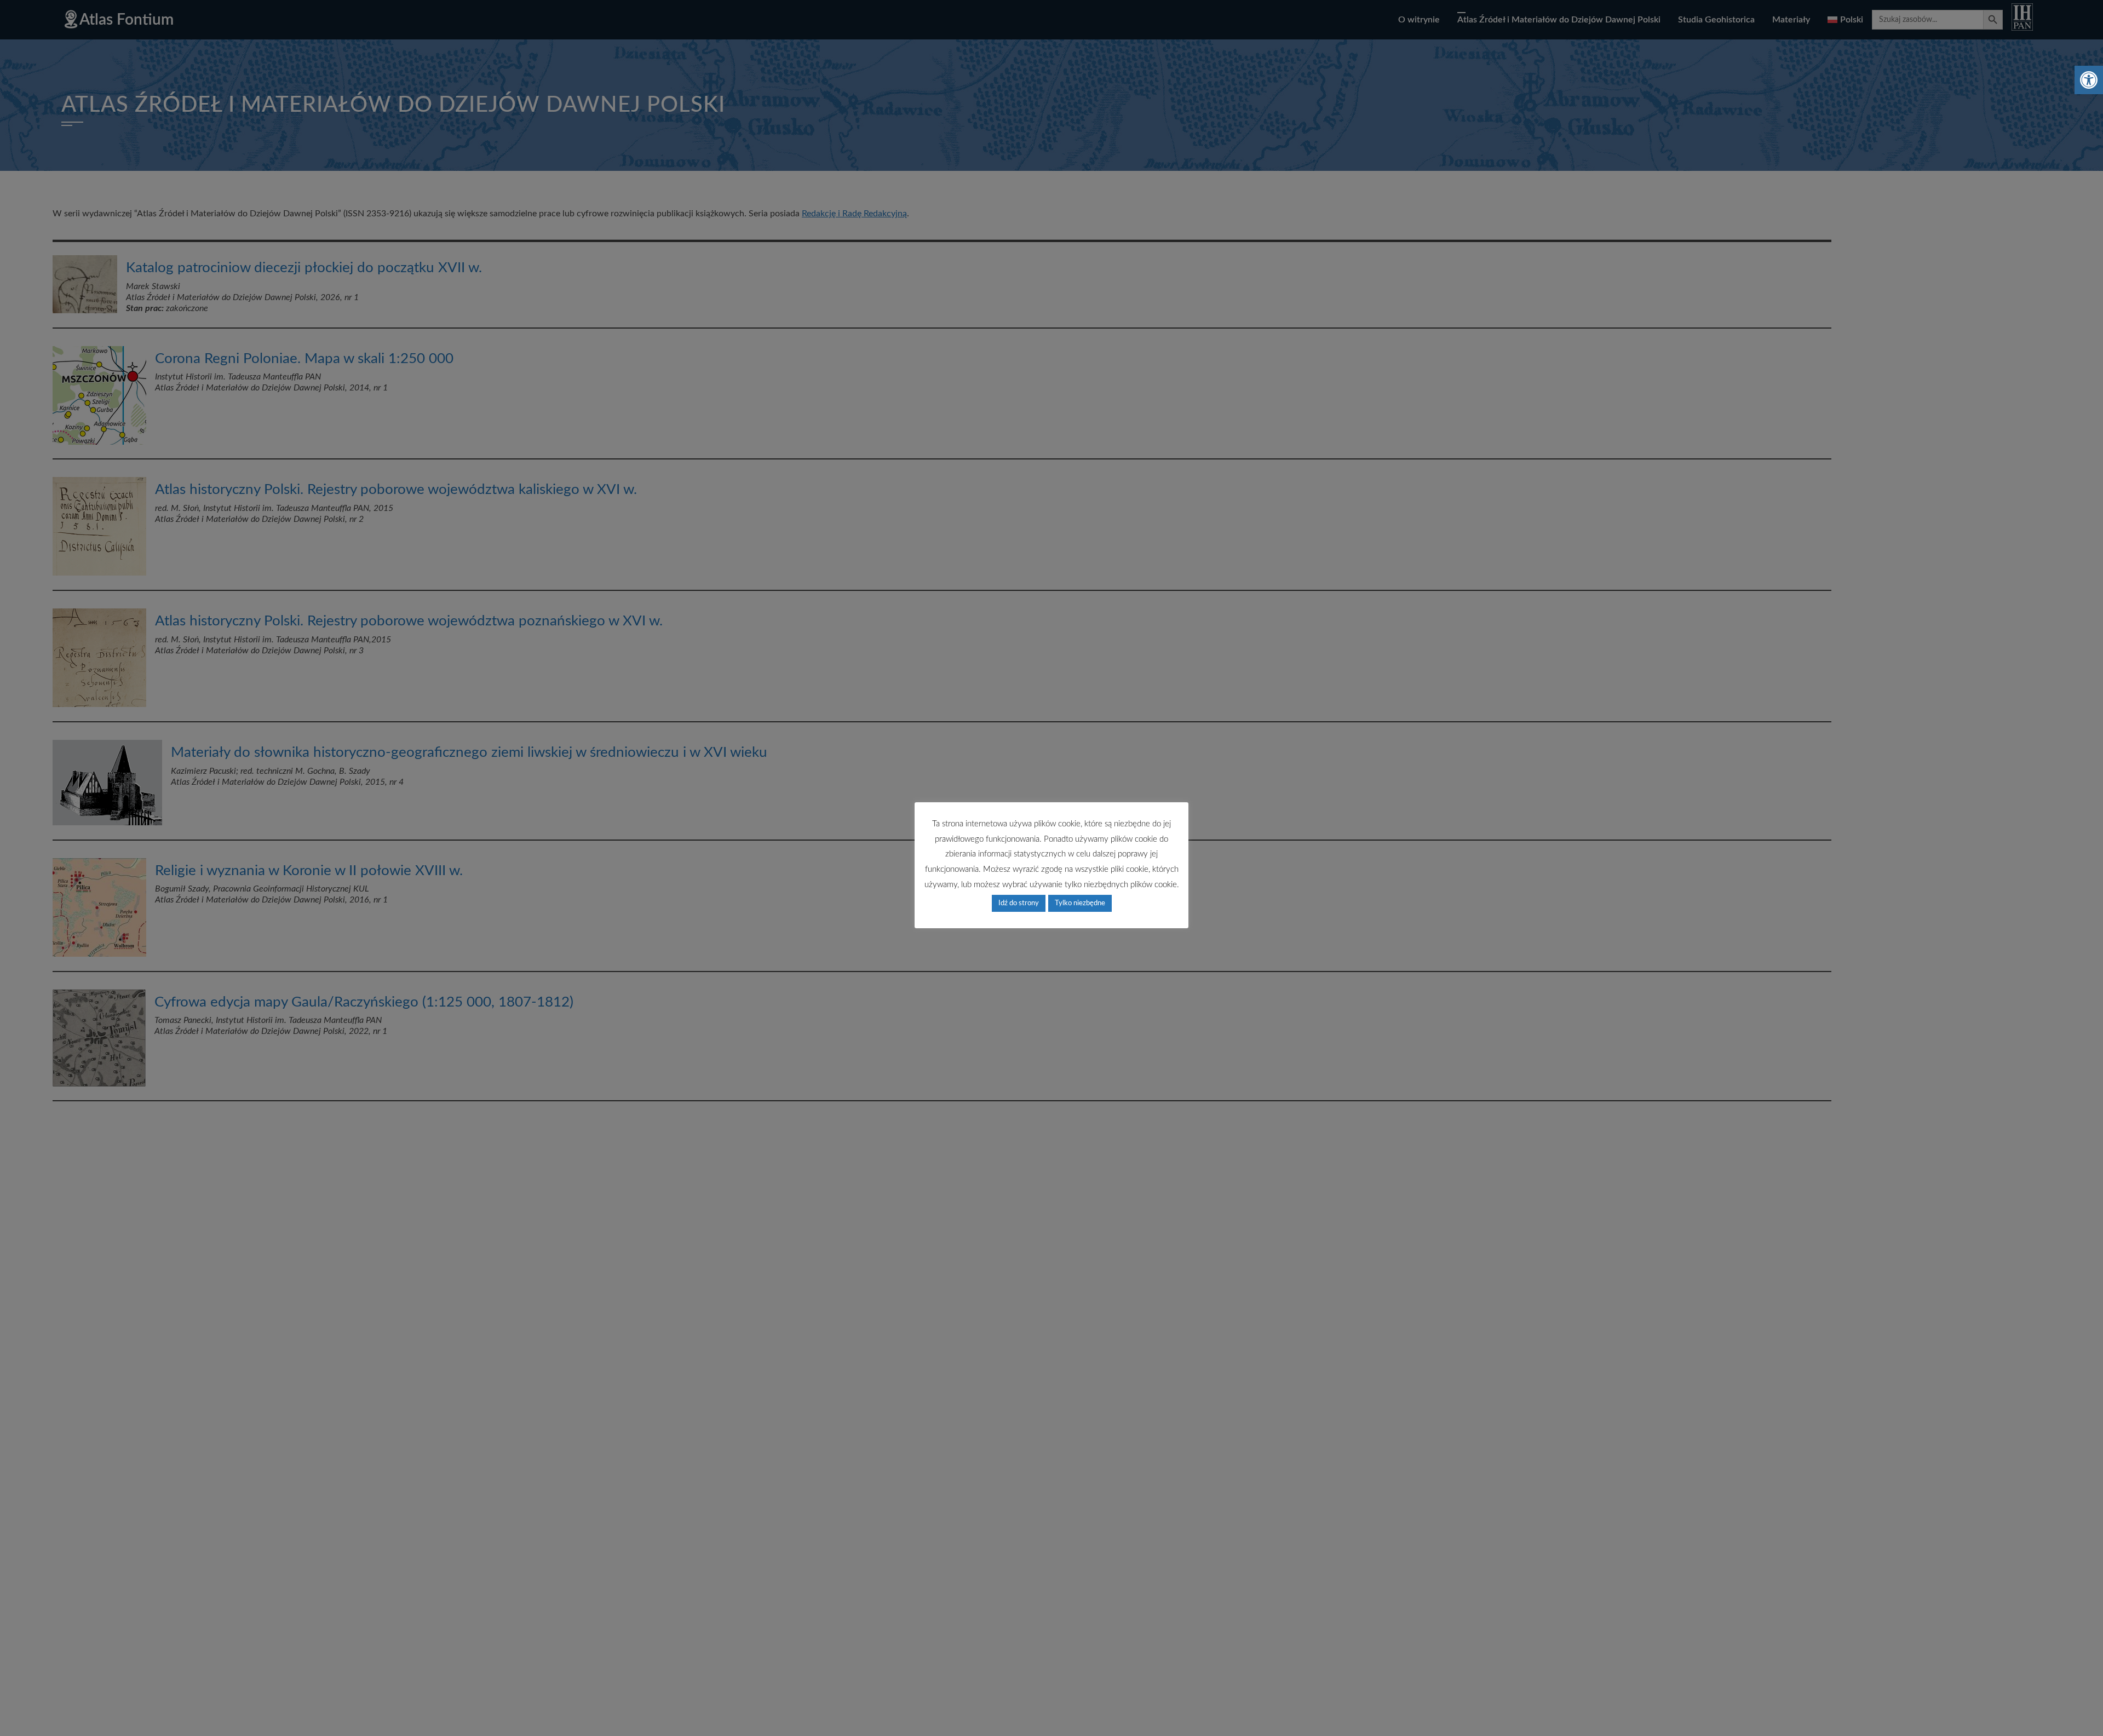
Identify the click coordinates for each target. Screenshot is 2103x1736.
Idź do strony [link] (1019, 903)
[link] (2089, 80)
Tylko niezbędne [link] (1080, 903)
